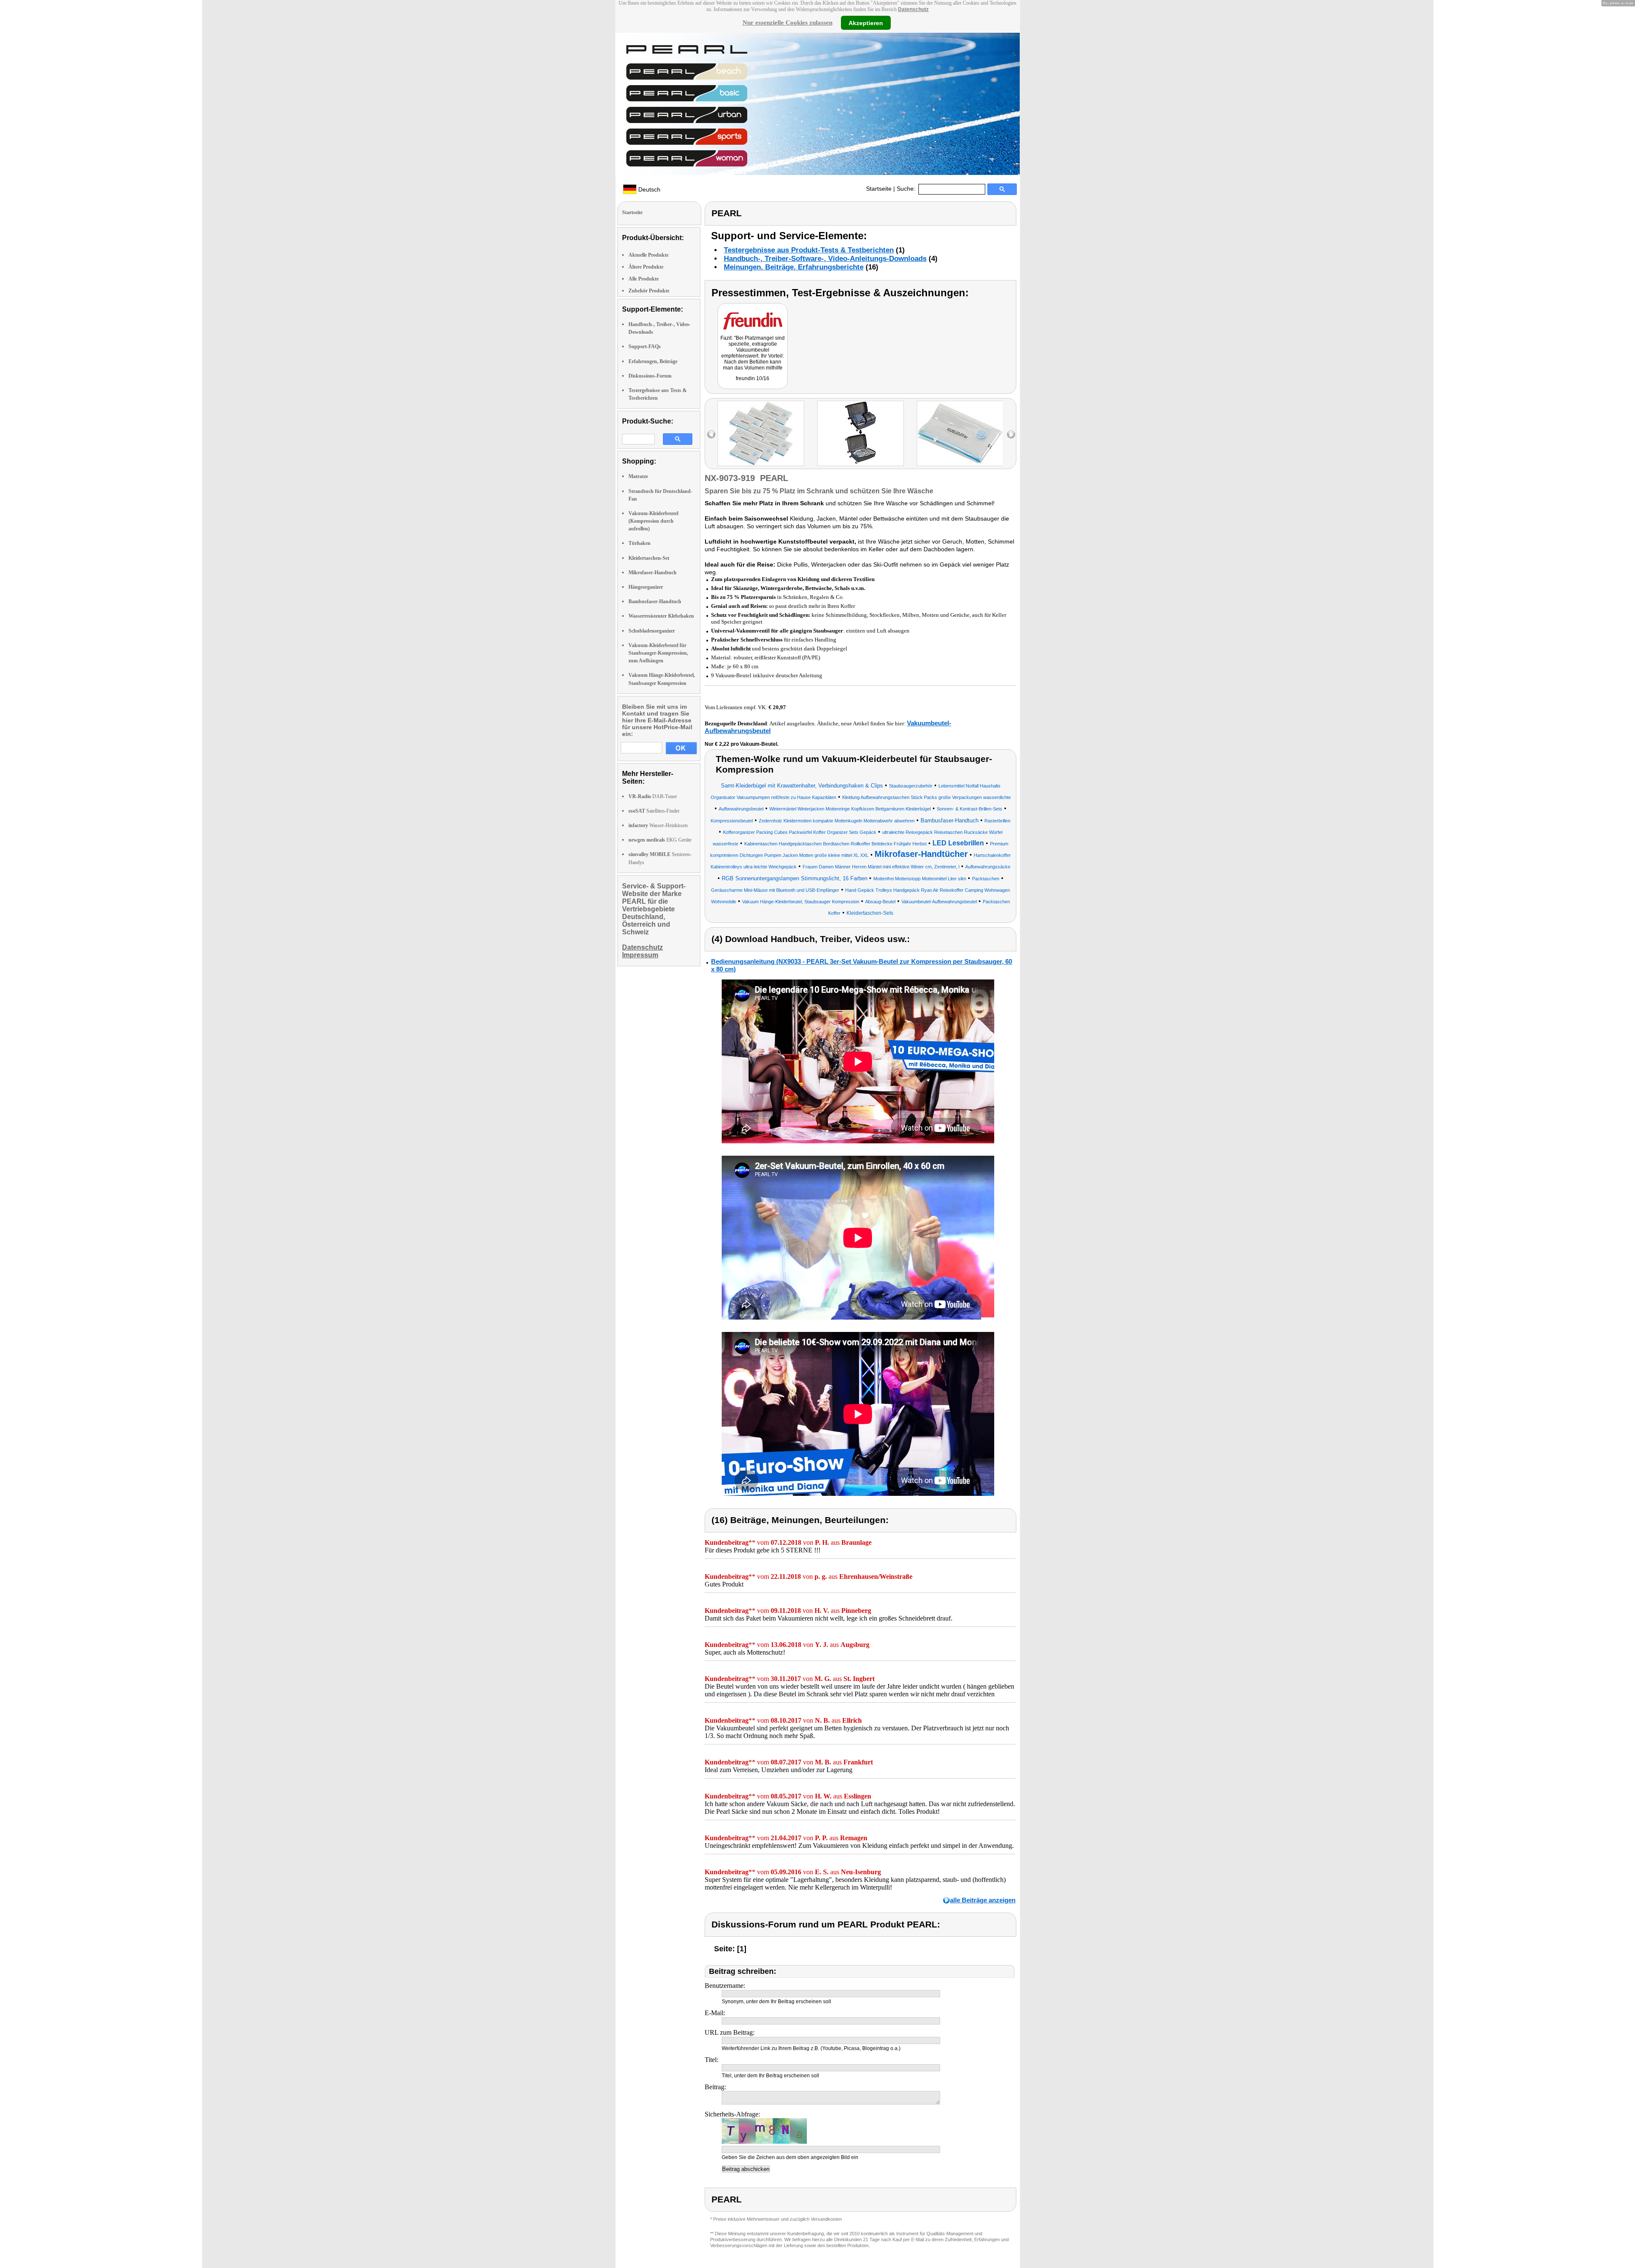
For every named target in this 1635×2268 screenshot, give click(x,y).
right (1011, 434)
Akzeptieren (866, 23)
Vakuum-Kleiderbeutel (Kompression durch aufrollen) (653, 521)
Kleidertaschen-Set (649, 558)
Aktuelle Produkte (648, 255)
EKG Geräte (660, 840)
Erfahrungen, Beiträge (653, 361)
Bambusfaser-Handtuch (655, 601)
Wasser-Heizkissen (658, 825)
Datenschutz (913, 9)
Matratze (638, 476)
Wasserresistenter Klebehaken (661, 616)
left (711, 434)
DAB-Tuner (653, 796)
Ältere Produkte (646, 267)
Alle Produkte (644, 279)
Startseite (879, 189)
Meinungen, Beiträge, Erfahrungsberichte (794, 267)
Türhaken (640, 543)
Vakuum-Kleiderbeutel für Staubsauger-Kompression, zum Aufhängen (658, 653)
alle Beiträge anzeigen (983, 1900)
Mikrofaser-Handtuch (653, 573)
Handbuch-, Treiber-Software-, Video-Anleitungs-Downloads (825, 259)
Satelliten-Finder (654, 811)
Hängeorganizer (646, 587)
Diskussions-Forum (650, 376)
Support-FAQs (645, 346)
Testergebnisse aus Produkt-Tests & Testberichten (809, 250)
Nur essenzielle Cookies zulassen (787, 23)
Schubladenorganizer (652, 631)
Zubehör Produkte (649, 291)
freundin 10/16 (753, 378)
